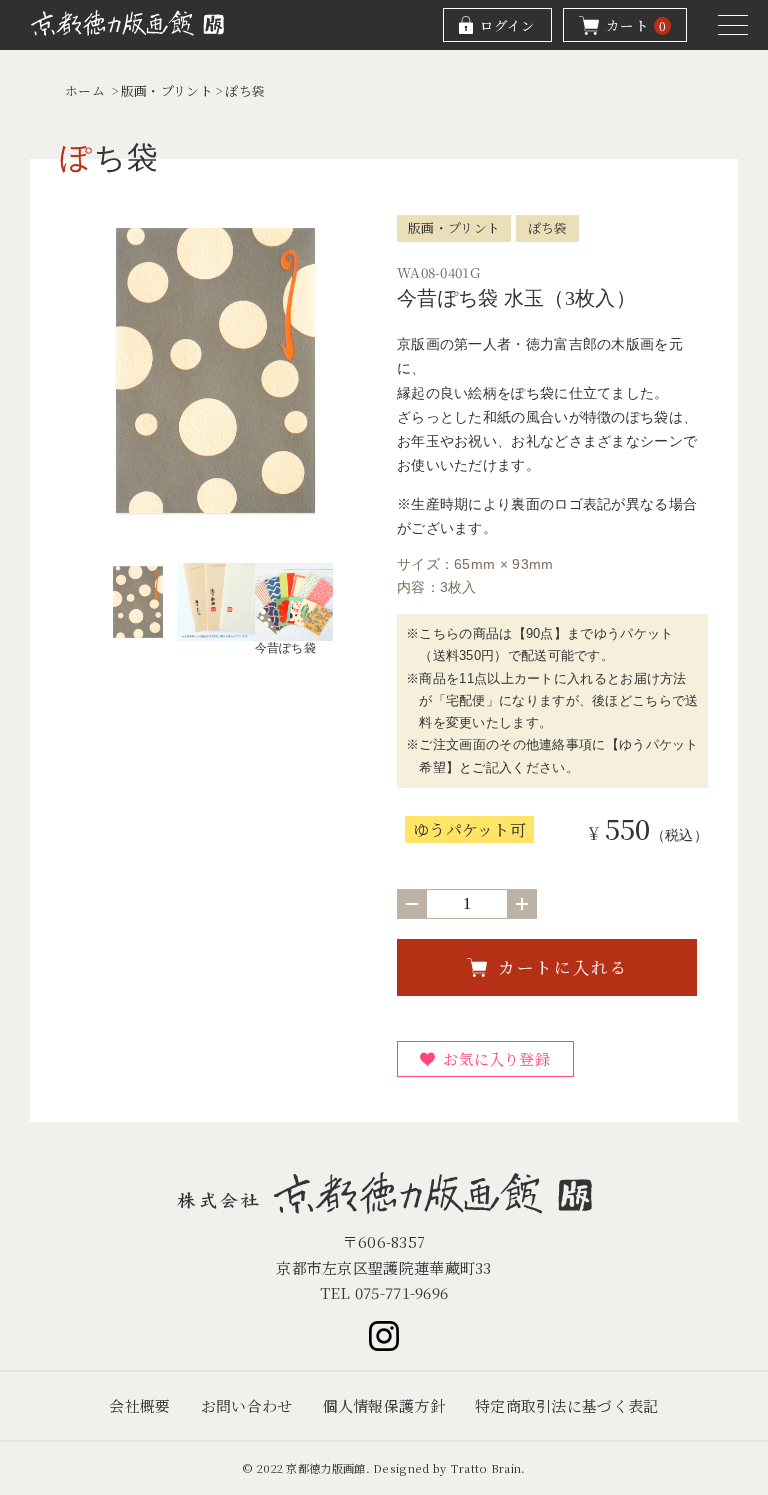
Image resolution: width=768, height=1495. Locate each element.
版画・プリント (167, 90)
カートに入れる (563, 967)
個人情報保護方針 (384, 1405)
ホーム (85, 90)
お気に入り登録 (496, 1058)
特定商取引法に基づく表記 (567, 1405)
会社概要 (139, 1405)
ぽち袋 (245, 90)
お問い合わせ (247, 1405)
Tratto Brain (486, 1468)
